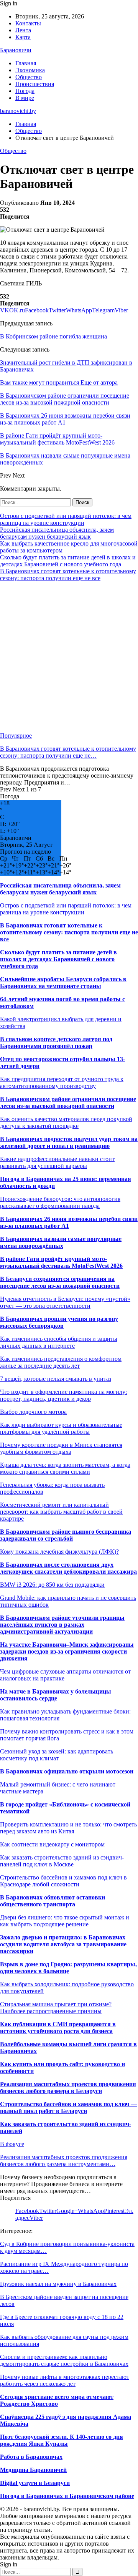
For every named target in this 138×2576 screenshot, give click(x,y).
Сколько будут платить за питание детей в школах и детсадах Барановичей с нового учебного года (68, 561)
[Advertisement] (69, 657)
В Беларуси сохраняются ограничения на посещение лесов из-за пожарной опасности (60, 1282)
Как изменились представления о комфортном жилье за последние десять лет (61, 1362)
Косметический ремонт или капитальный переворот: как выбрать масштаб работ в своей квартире (61, 1512)
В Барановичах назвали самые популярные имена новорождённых (61, 1242)
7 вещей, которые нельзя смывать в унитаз (56, 1379)
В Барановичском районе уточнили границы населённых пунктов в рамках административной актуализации (62, 1625)
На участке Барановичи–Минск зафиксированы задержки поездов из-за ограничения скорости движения (67, 1651)
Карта (23, 37)
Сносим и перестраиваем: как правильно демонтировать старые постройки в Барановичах (64, 2360)
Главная (26, 63)
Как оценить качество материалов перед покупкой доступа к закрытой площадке (66, 1122)
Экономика (30, 70)
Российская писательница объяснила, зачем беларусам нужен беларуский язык (57, 533)
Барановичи (16, 50)
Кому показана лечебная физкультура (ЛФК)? (59, 1552)
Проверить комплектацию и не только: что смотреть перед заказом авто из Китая (68, 1828)
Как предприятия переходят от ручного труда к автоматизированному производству (62, 1082)
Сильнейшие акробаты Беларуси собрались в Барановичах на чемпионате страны (63, 983)
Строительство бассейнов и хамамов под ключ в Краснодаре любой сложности (63, 1881)
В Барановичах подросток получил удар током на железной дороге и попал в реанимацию (69, 1142)
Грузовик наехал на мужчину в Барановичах (58, 2284)
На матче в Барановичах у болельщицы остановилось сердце (56, 1695)
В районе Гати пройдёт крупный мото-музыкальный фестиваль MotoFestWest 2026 (61, 1262)
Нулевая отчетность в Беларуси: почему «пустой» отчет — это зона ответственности (65, 1302)
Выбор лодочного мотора (33, 1412)
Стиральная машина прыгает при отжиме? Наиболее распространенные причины (56, 2008)
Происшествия (35, 84)
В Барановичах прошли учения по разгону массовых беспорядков (59, 1322)
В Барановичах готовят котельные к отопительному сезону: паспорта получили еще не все (68, 575)
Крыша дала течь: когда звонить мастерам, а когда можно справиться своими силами (65, 1468)
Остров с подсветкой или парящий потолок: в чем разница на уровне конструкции (66, 519)
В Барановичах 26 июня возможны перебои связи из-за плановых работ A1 (69, 1222)
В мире (25, 98)
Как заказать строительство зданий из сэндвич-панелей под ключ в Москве (62, 1861)
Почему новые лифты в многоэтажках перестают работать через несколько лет (65, 2380)
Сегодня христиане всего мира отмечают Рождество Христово (57, 2400)
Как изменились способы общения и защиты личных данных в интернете (59, 1342)
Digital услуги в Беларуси (35, 2483)
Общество (29, 77)
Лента (23, 30)
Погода (25, 91)
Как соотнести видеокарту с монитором (52, 1844)
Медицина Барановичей (33, 2470)
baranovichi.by (18, 111)
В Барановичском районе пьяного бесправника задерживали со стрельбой (66, 1535)
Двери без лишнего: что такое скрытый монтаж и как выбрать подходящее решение (65, 1921)
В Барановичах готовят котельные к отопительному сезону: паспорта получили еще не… (68, 752)
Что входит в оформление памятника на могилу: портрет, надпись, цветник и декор (63, 1395)
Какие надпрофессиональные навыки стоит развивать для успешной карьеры (57, 1162)
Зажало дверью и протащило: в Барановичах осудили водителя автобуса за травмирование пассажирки (63, 1944)
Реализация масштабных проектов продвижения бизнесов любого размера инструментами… (64, 2160)
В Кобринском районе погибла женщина (53, 336)
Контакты (28, 23)
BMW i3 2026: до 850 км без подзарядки (52, 1585)
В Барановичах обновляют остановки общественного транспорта (53, 1901)
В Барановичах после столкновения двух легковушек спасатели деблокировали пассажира (68, 1568)
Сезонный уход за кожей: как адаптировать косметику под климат (57, 1755)
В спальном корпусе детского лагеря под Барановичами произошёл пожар (56, 1043)
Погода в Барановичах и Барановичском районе (67, 2496)
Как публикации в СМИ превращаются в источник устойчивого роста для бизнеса (58, 2028)
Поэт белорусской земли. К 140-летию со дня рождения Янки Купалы (62, 2440)
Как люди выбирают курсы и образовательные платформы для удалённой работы (61, 1428)
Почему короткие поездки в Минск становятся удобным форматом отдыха (61, 1448)
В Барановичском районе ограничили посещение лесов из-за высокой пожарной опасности (68, 1102)
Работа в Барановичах (31, 2457)
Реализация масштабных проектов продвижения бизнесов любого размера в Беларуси (68, 2088)
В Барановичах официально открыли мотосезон (67, 1771)
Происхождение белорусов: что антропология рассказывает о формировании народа (60, 1202)
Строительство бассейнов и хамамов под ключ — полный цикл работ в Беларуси (68, 2107)
